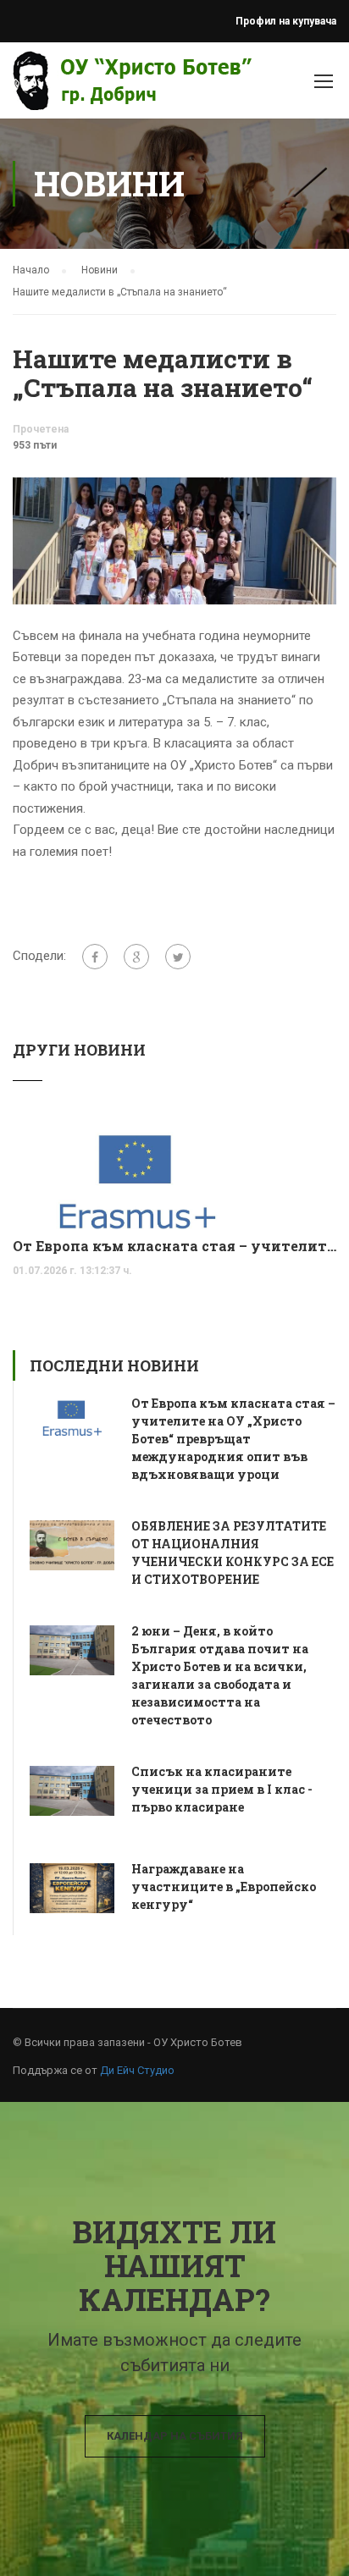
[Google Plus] (136, 957)
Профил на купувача (286, 21)
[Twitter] (178, 957)
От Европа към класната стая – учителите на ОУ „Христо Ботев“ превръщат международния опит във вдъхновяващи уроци (174, 1246)
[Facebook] (95, 957)
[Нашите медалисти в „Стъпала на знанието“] (174, 540)
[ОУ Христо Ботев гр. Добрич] (61, 85)
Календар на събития (175, 2436)
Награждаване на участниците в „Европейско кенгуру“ (224, 1886)
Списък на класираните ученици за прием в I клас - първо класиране (222, 1789)
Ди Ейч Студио (137, 2070)
